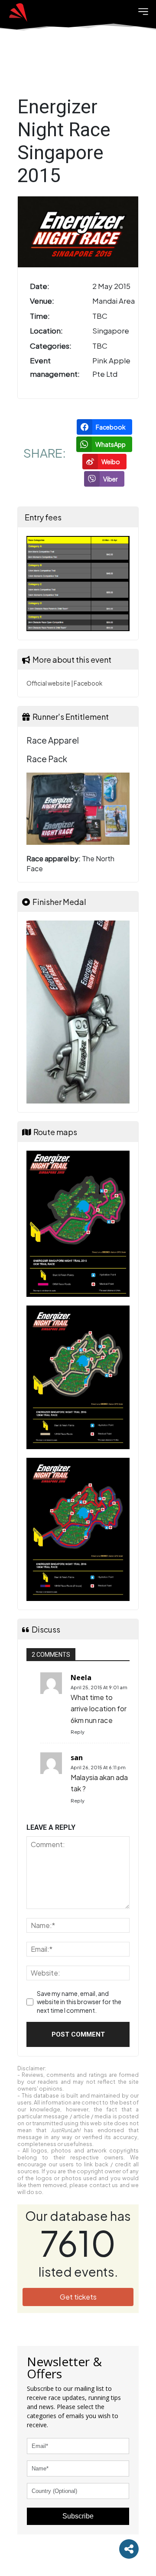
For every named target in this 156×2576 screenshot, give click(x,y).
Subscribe (78, 2516)
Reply (78, 1732)
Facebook (88, 683)
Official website (48, 683)
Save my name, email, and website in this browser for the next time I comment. (79, 2002)
